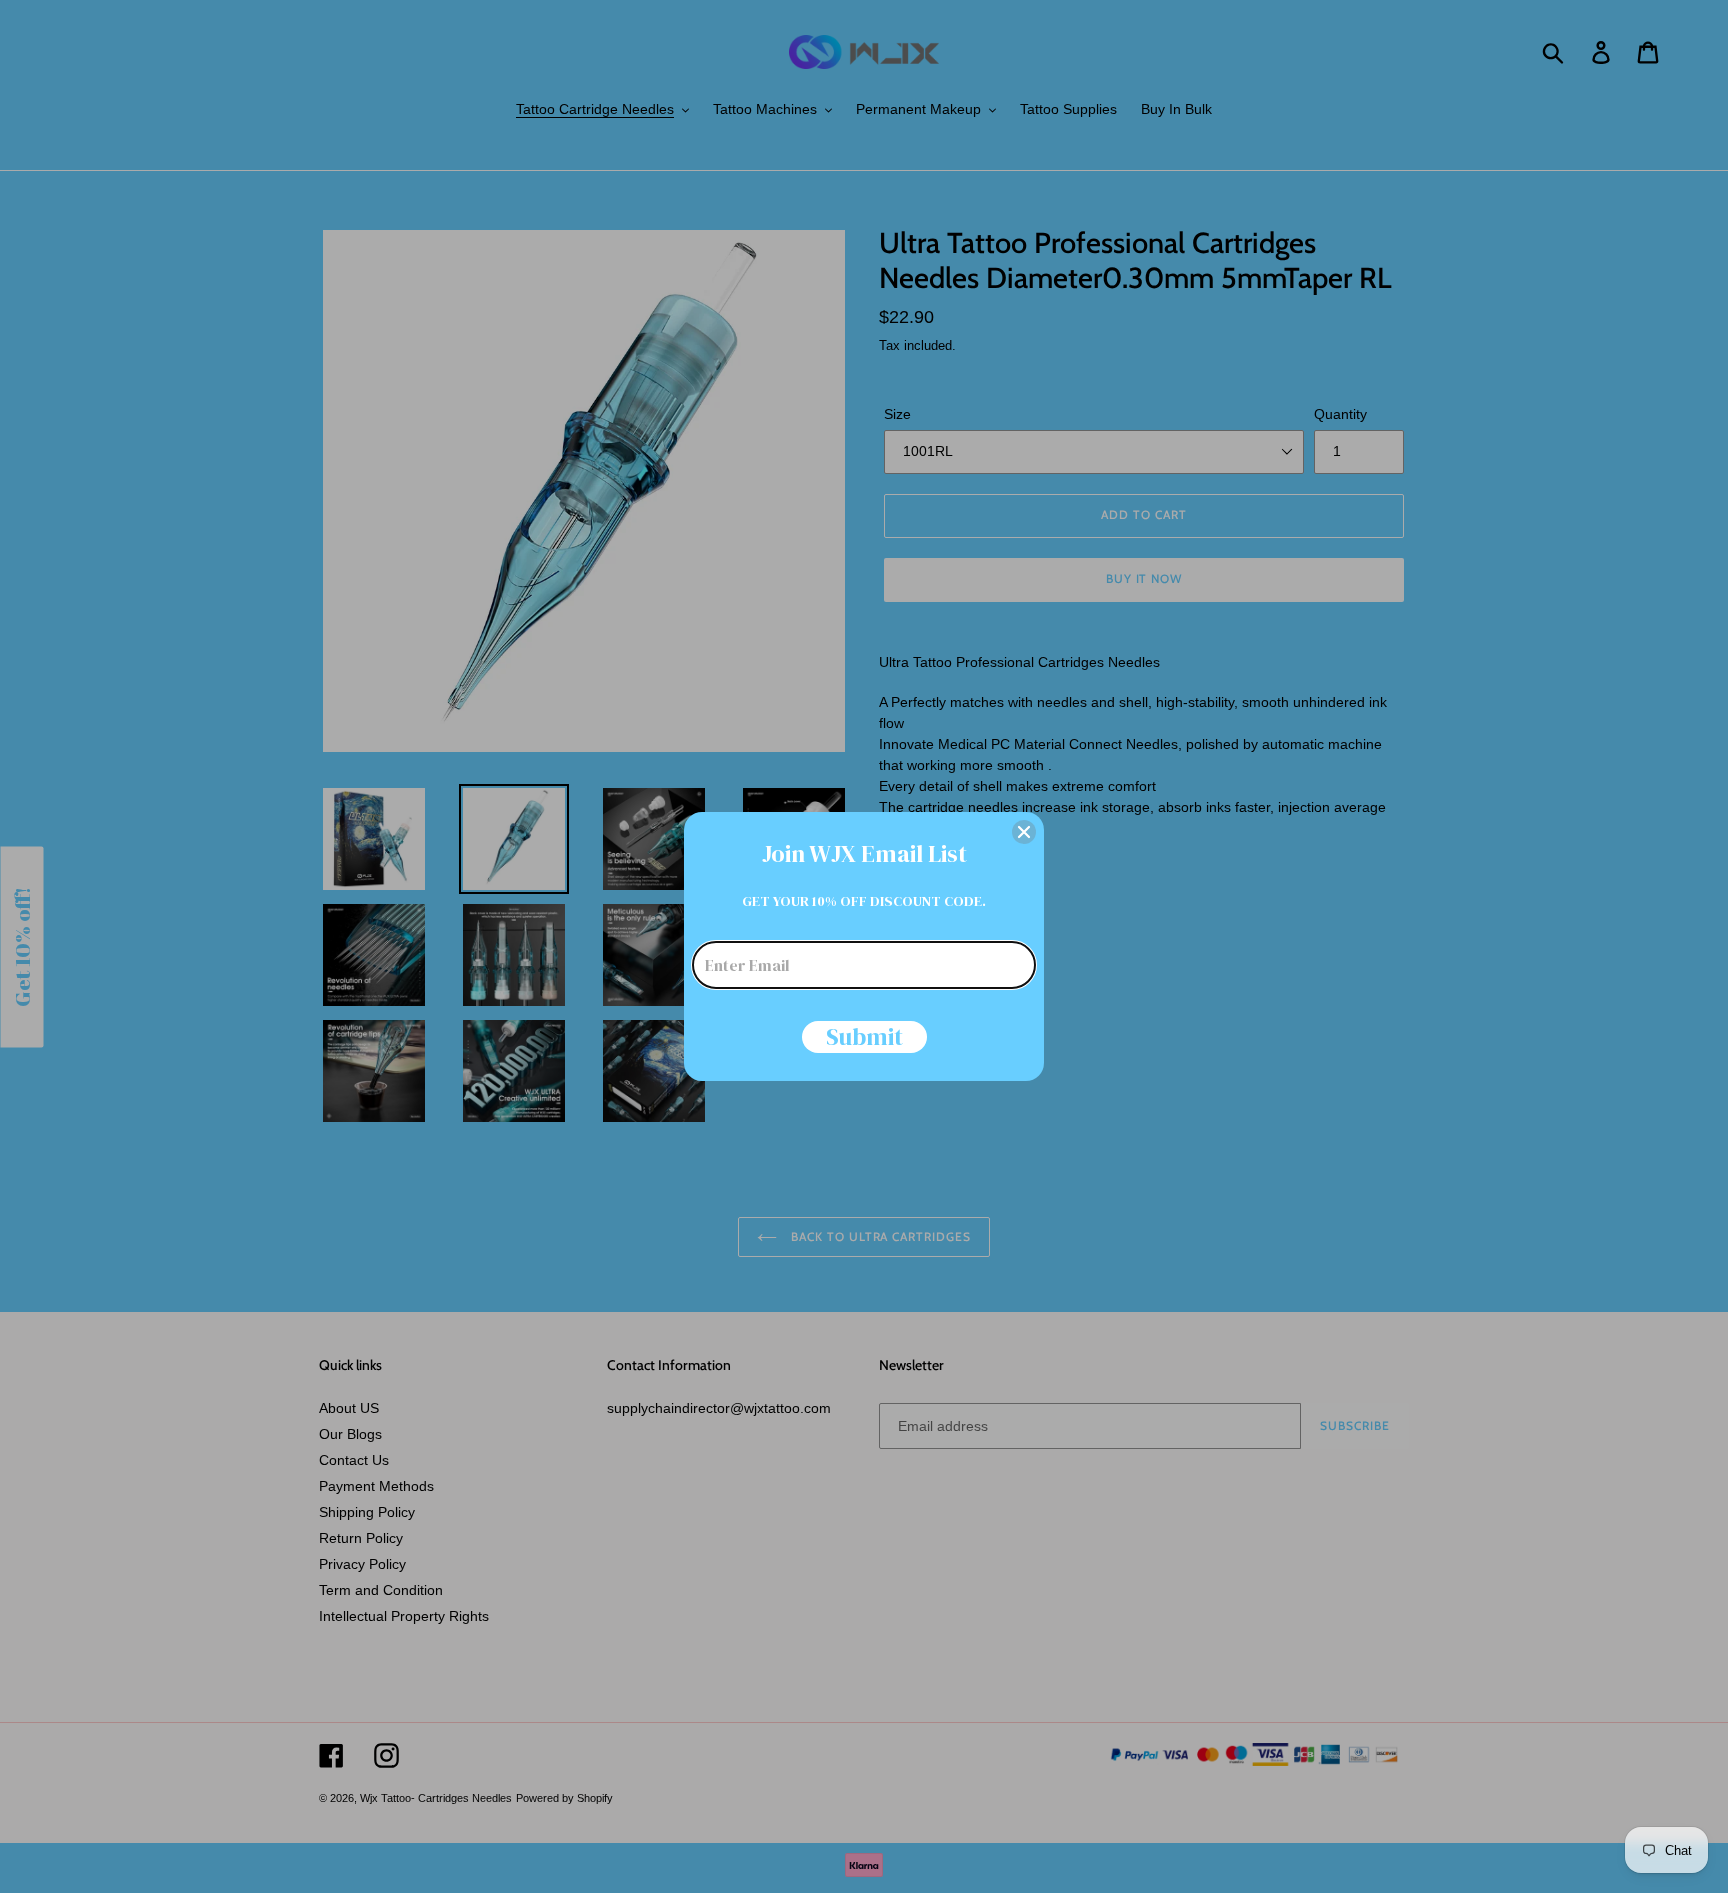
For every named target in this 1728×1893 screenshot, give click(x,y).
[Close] (1024, 832)
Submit (864, 1037)
